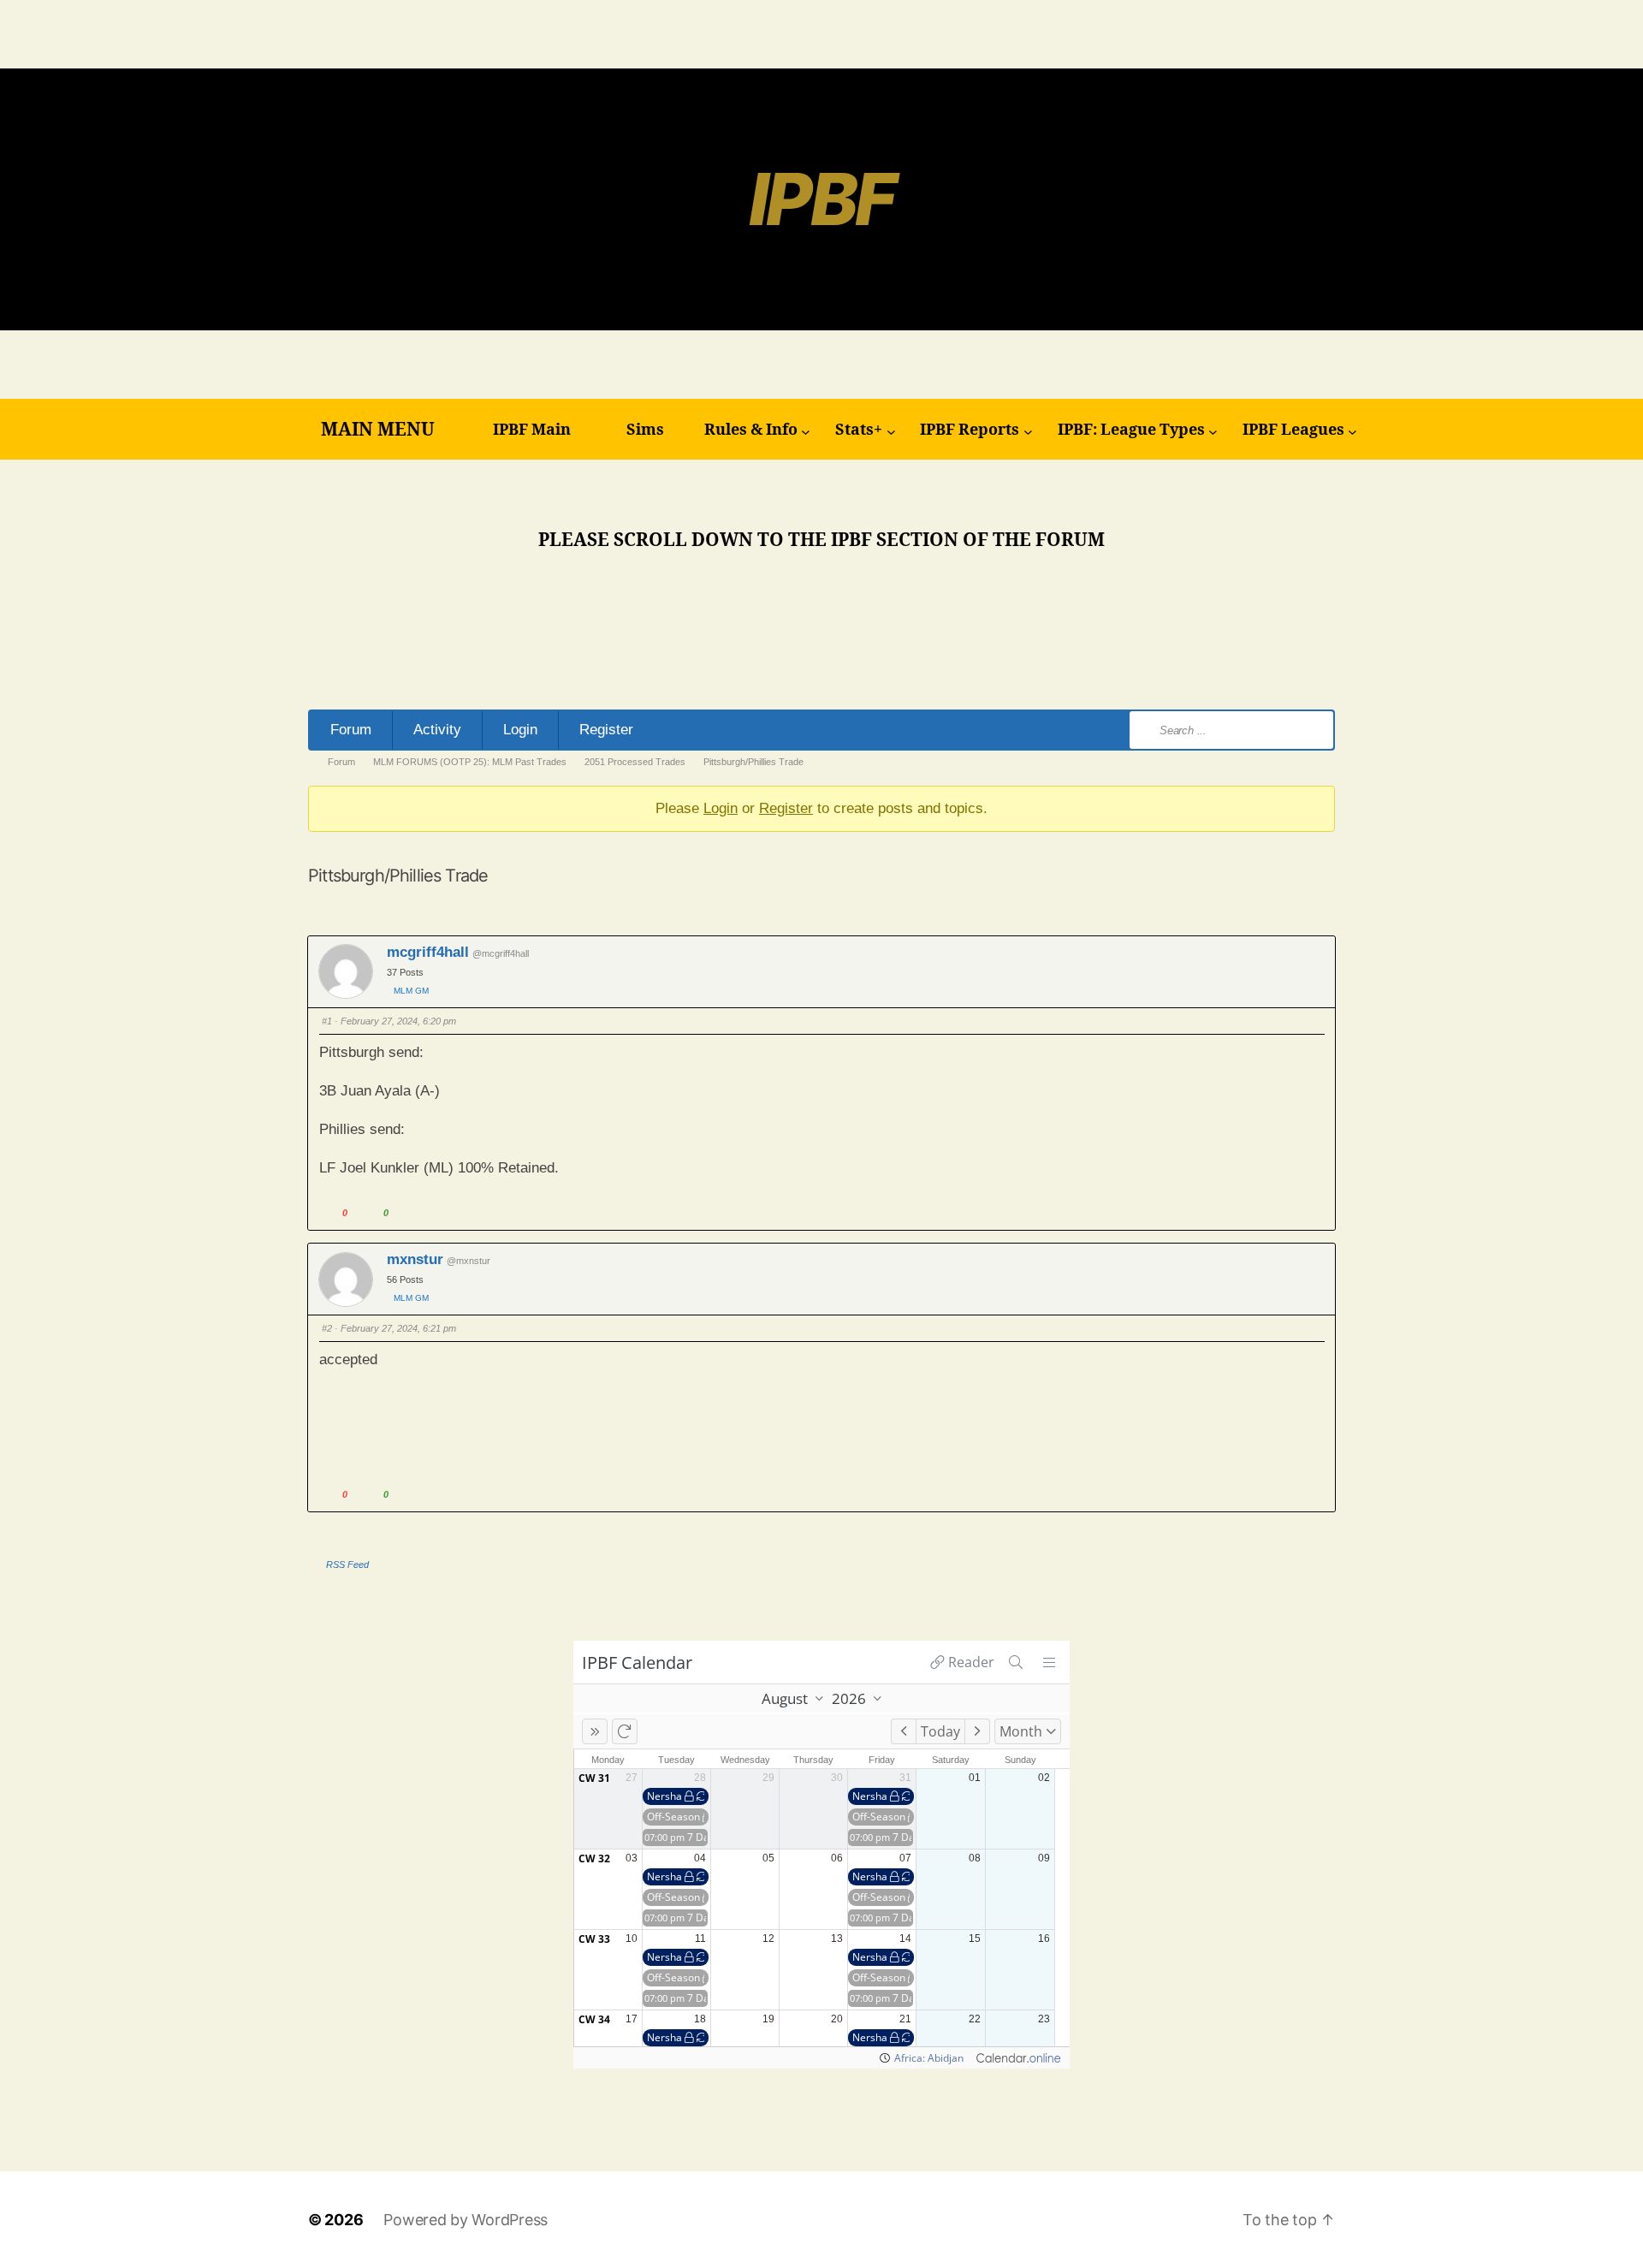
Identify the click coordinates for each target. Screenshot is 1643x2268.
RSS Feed (347, 1564)
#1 (327, 1021)
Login (520, 730)
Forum (351, 730)
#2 (327, 1328)
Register (606, 730)
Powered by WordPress (466, 2220)
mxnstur (415, 1259)
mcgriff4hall (428, 952)
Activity (437, 730)
